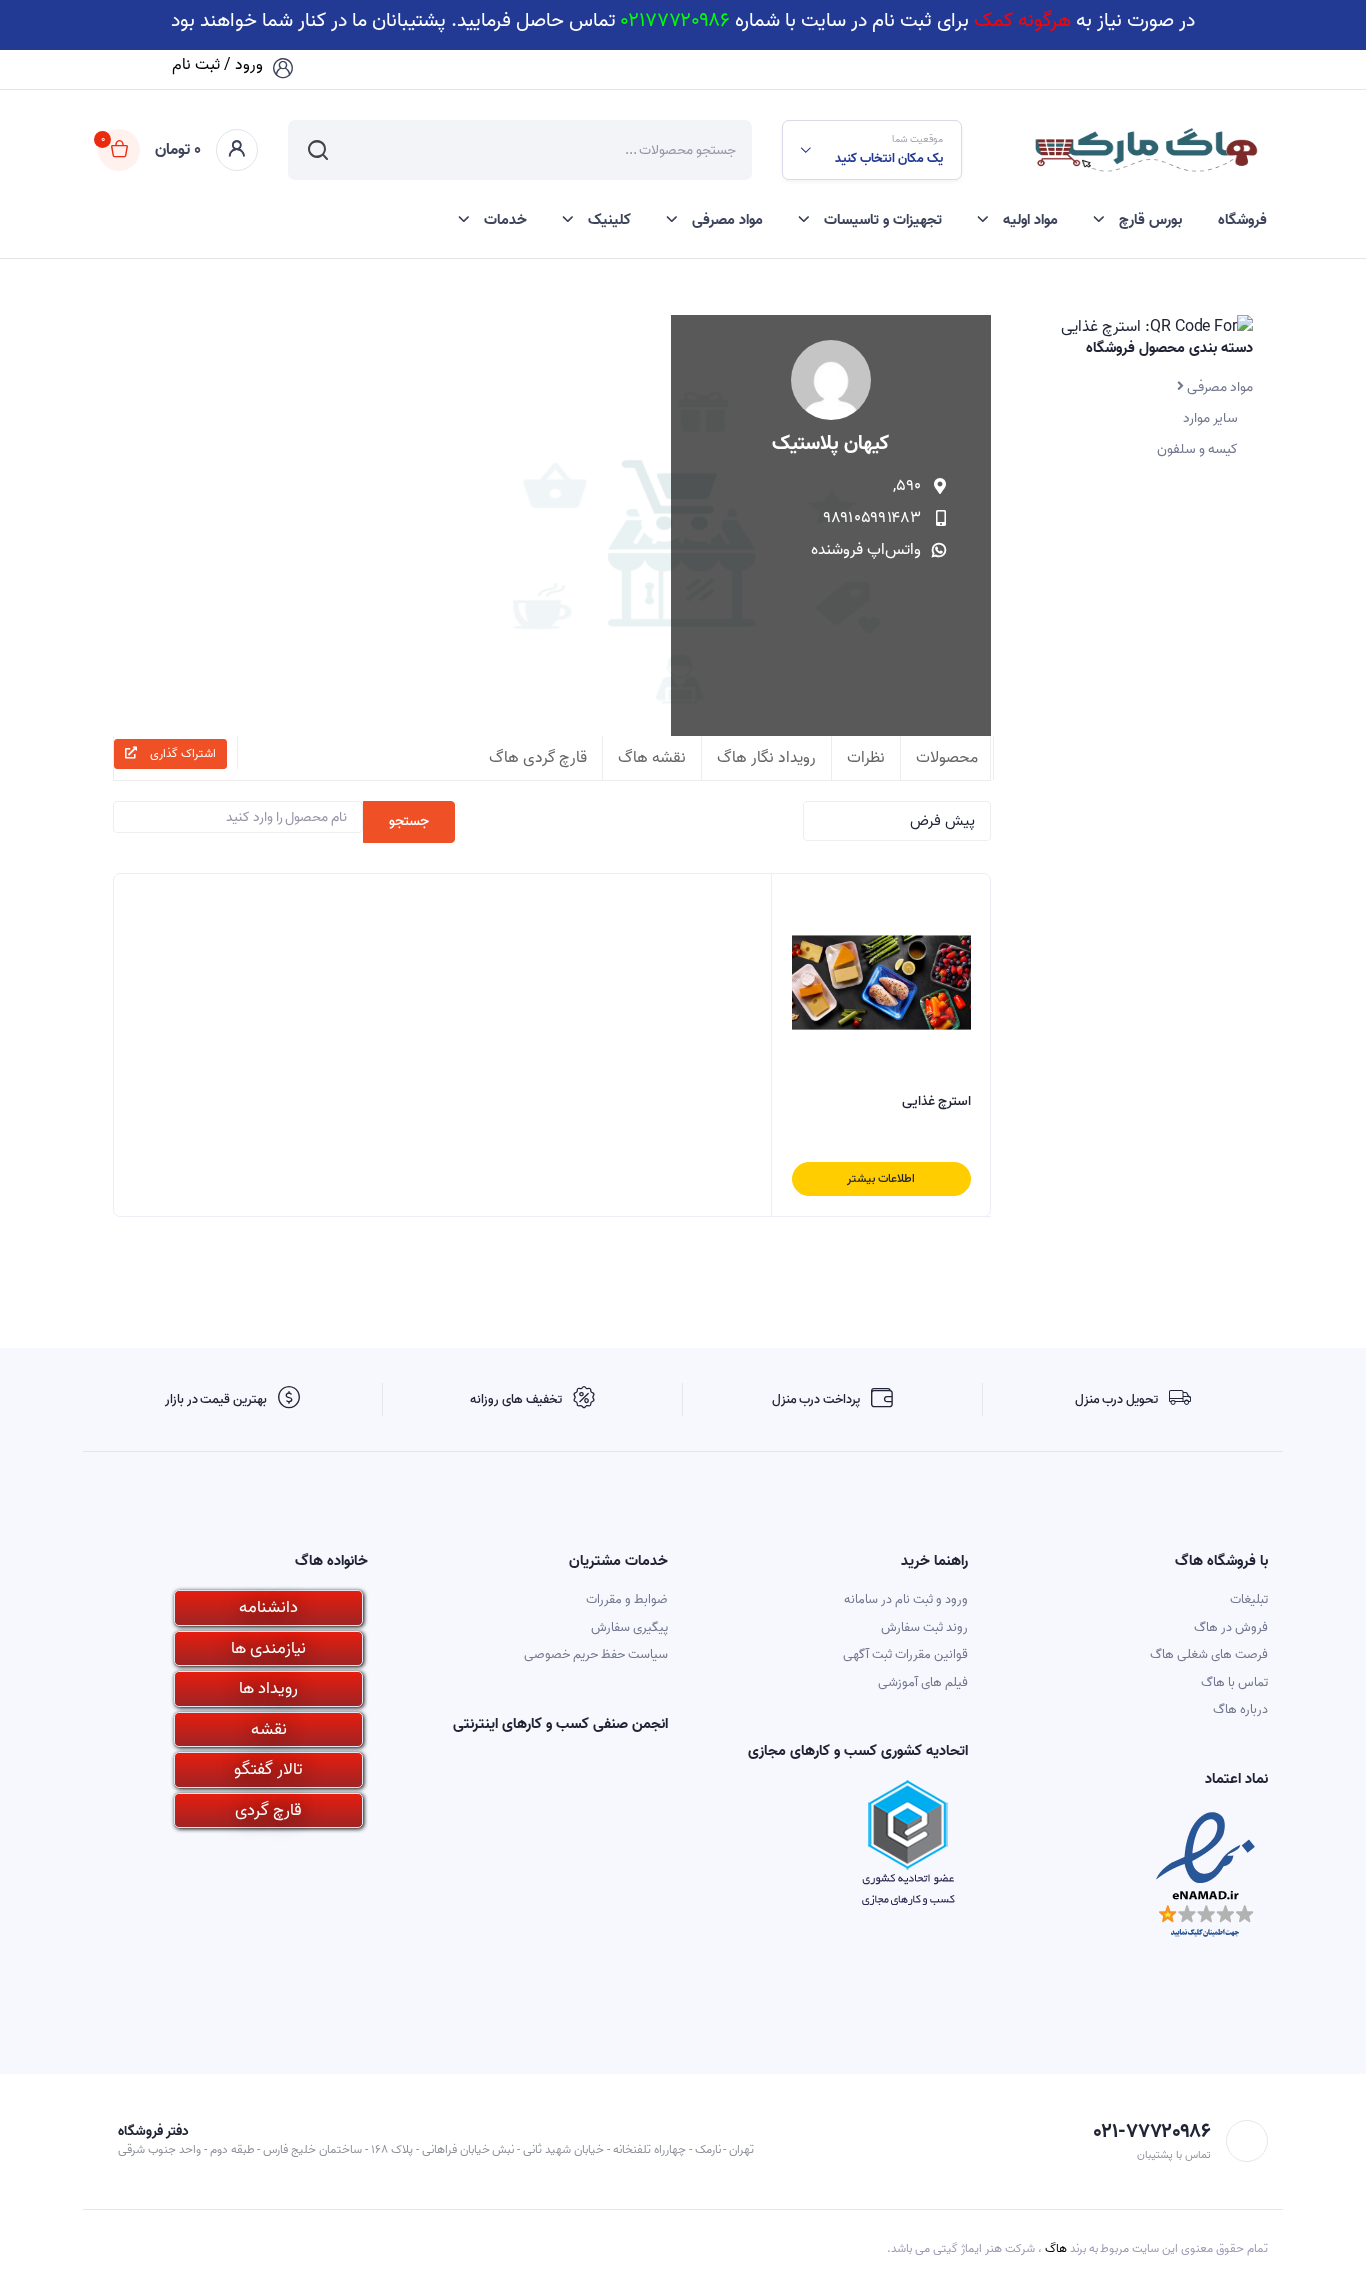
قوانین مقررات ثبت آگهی (905, 1654)
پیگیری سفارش (629, 1627)
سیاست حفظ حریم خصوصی (596, 1654)
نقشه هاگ (652, 758)
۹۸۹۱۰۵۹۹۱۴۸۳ (872, 518)
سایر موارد (1210, 418)
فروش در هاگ (1231, 1627)
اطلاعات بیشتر (881, 1178)
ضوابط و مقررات (627, 1599)
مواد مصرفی (727, 220)
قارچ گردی (268, 1810)
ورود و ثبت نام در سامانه (906, 1599)
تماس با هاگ (1234, 1682)
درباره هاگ (1240, 1709)
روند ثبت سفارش (924, 1627)
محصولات (947, 758)
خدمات (505, 220)
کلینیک (609, 220)
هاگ (1056, 2248)
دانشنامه (268, 1607)
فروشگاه (1242, 220)
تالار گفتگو (268, 1769)
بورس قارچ (1150, 220)
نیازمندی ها (268, 1648)
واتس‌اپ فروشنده (866, 550)
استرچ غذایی (936, 1102)
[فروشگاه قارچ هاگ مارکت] (1145, 150)
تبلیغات (1249, 1599)
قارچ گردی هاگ (538, 758)
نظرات (866, 758)
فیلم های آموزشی (923, 1682)
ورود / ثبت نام (217, 65)
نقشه (269, 1729)
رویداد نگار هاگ (766, 758)
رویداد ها (268, 1688)
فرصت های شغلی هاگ (1209, 1654)
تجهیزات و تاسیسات (883, 220)
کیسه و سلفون (1197, 449)
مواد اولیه (1030, 220)
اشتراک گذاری (181, 753)
